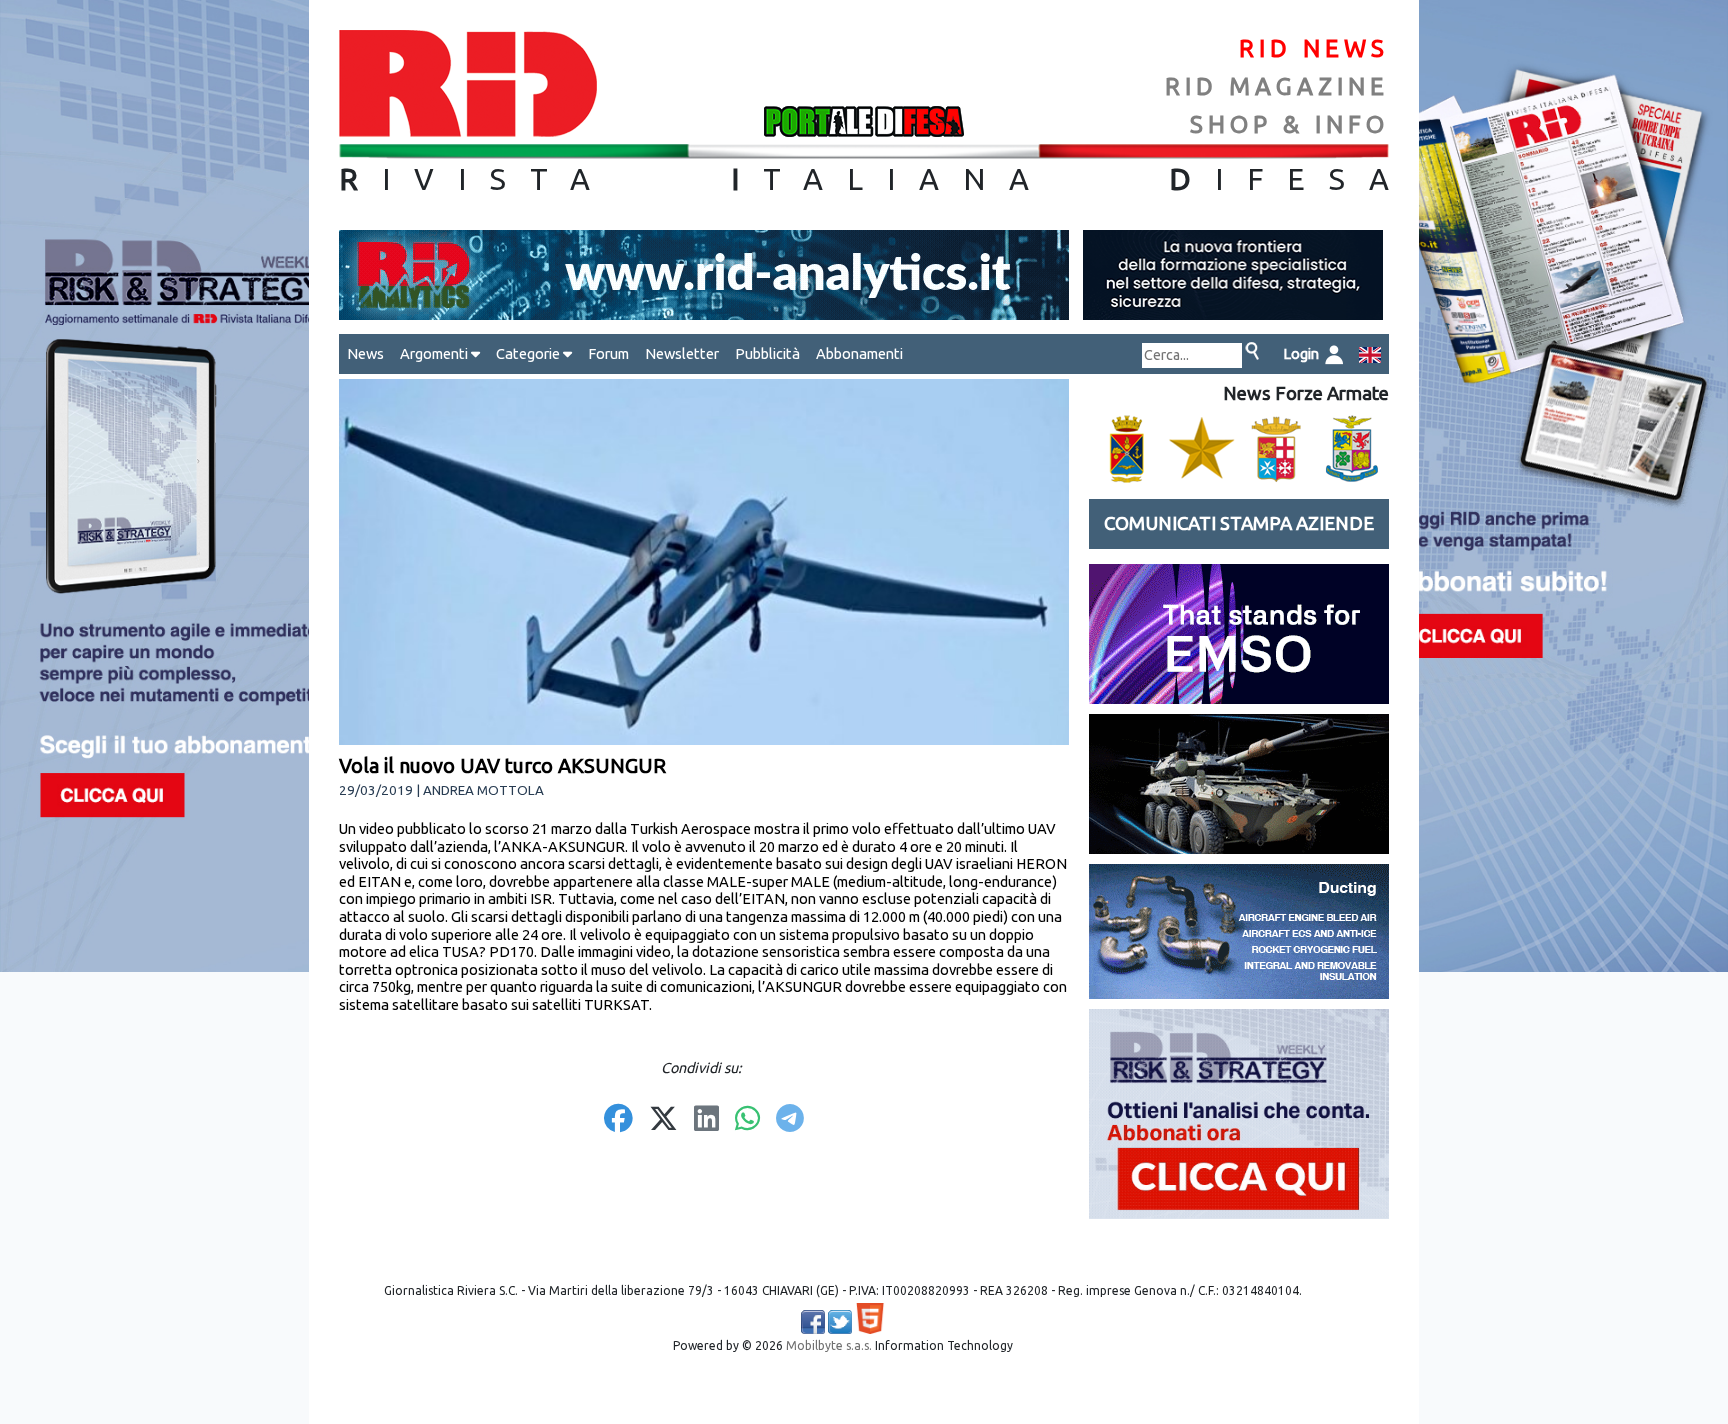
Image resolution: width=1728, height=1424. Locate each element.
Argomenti (435, 353)
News (365, 353)
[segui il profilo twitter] (840, 1322)
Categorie (529, 353)
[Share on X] (663, 1120)
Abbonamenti (859, 353)
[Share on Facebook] (618, 1120)
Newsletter (682, 353)
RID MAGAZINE (1277, 86)
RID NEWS (1314, 48)
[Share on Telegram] (790, 1120)
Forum (608, 353)
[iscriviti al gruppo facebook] (813, 1322)
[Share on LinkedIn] (706, 1120)
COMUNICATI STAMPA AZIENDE (1239, 523)
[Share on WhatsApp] (747, 1120)
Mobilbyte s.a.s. (829, 1345)
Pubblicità (767, 353)
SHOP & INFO (1289, 124)
